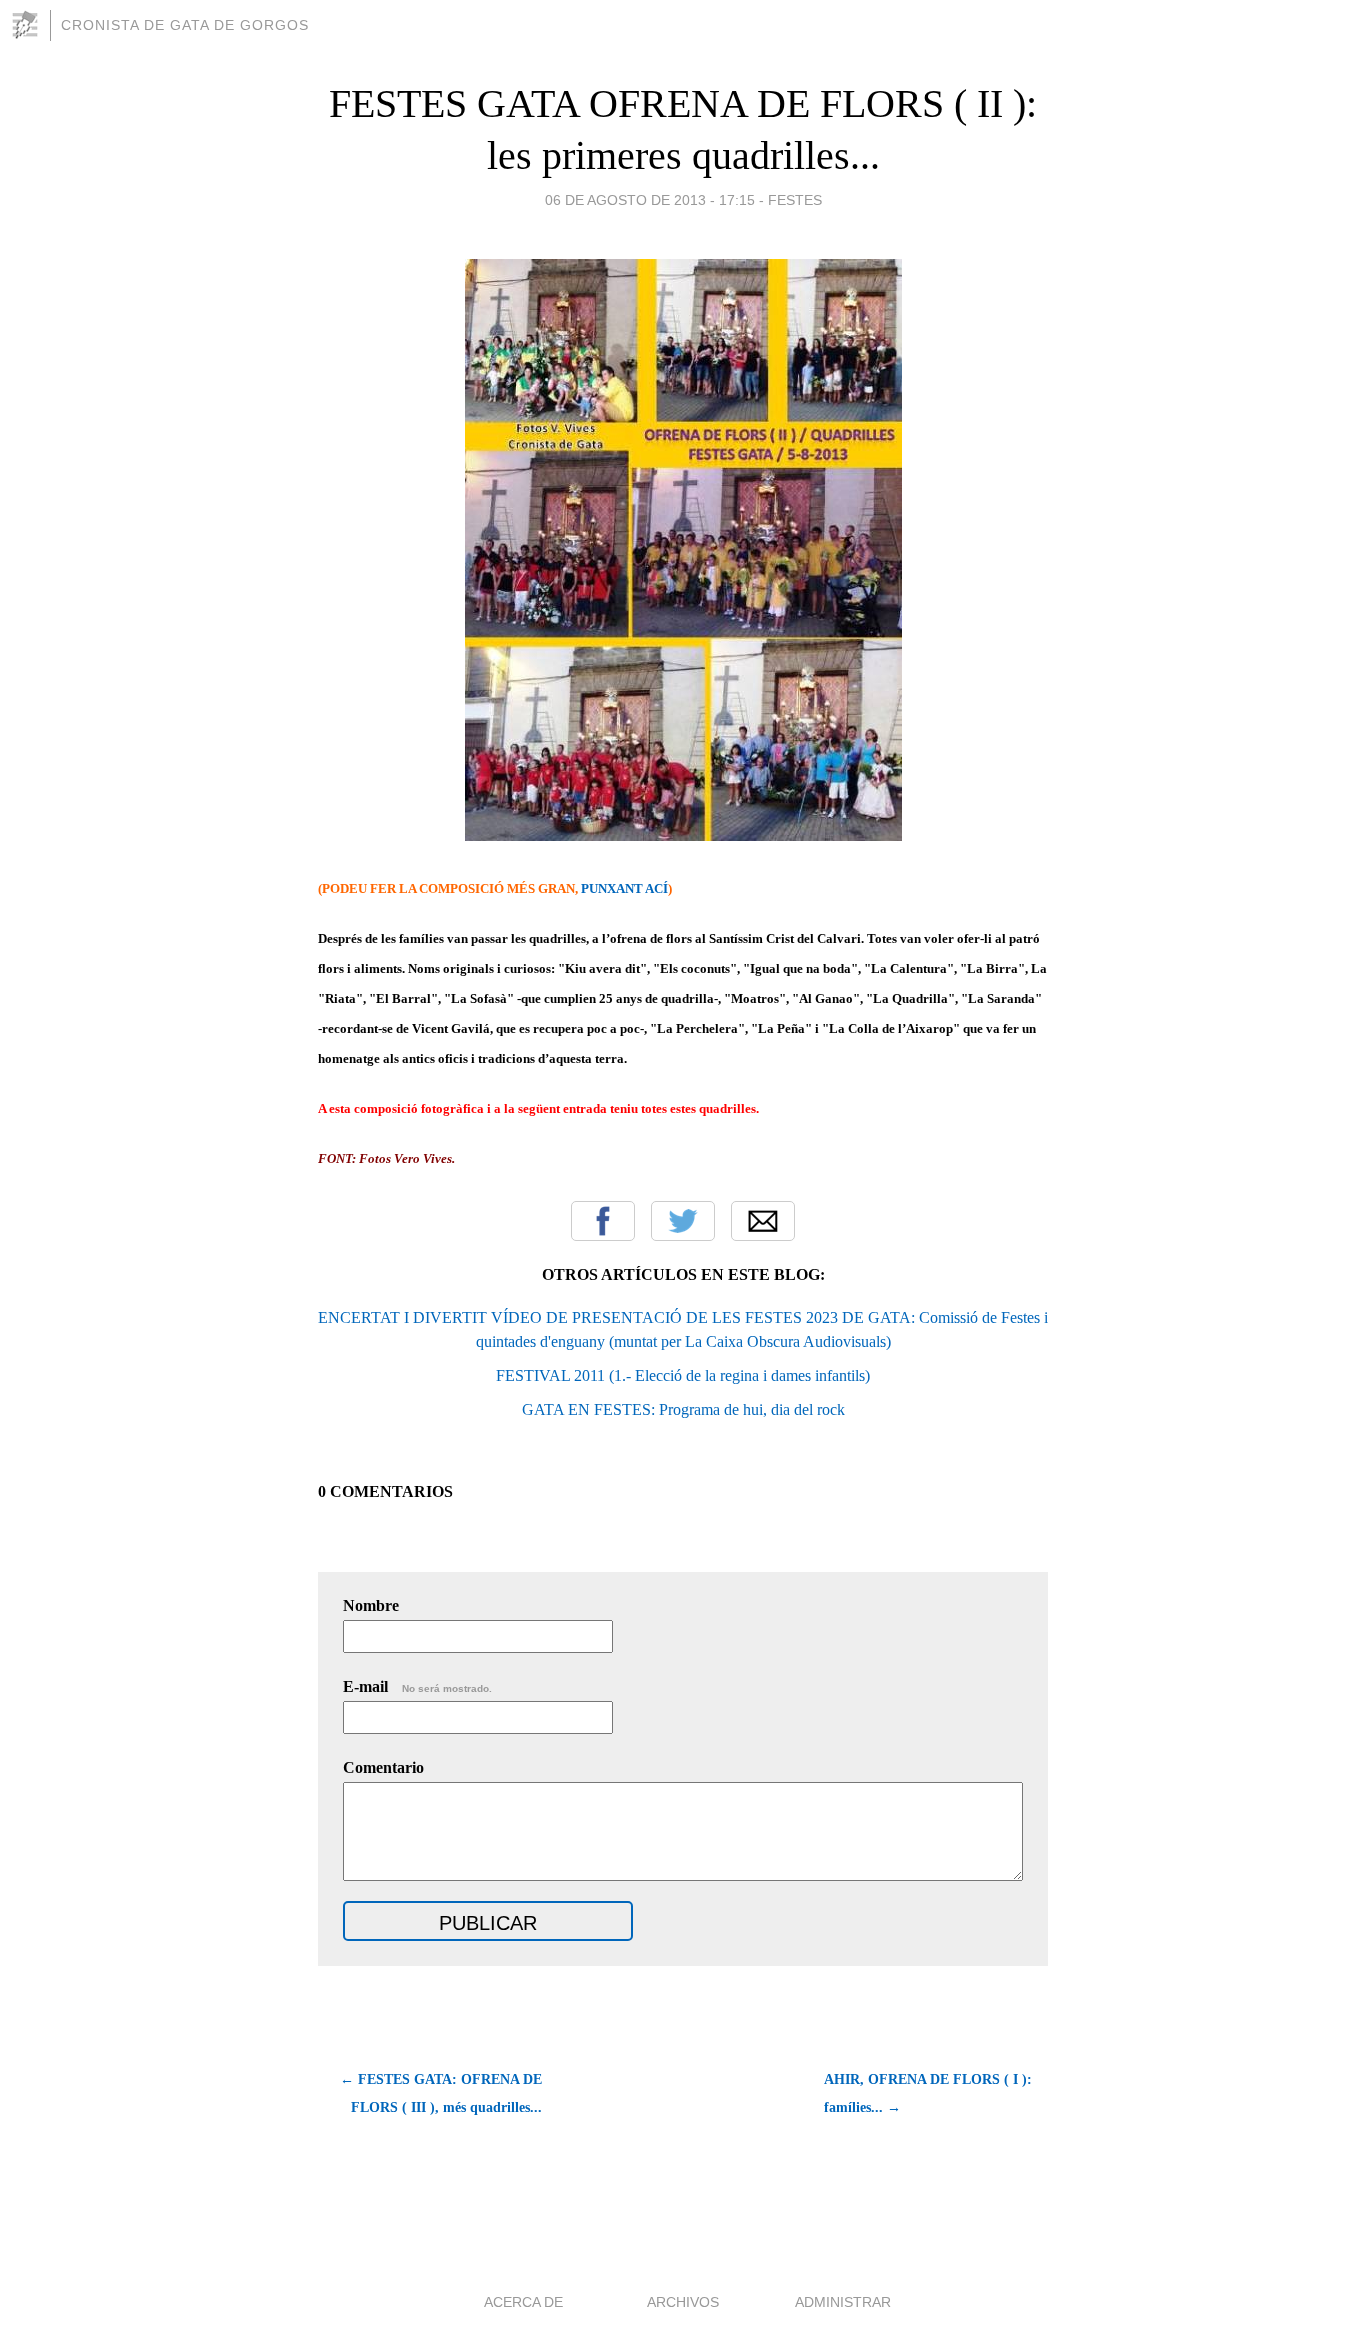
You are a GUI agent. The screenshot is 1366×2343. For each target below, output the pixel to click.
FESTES (795, 200)
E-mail (417, 1686)
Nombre (371, 1605)
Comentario (383, 1767)
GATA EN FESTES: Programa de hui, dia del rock (683, 1409)
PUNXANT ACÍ (624, 888)
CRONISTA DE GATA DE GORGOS (185, 25)
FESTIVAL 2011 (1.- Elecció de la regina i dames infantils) (683, 1375)
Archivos (683, 2302)
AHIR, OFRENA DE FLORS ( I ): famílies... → (928, 2093)
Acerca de (523, 2302)
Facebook (603, 1221)
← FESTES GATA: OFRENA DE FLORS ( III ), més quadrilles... (441, 2093)
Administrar (843, 2302)
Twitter (683, 1221)
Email (763, 1221)
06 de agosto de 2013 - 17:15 (650, 200)
